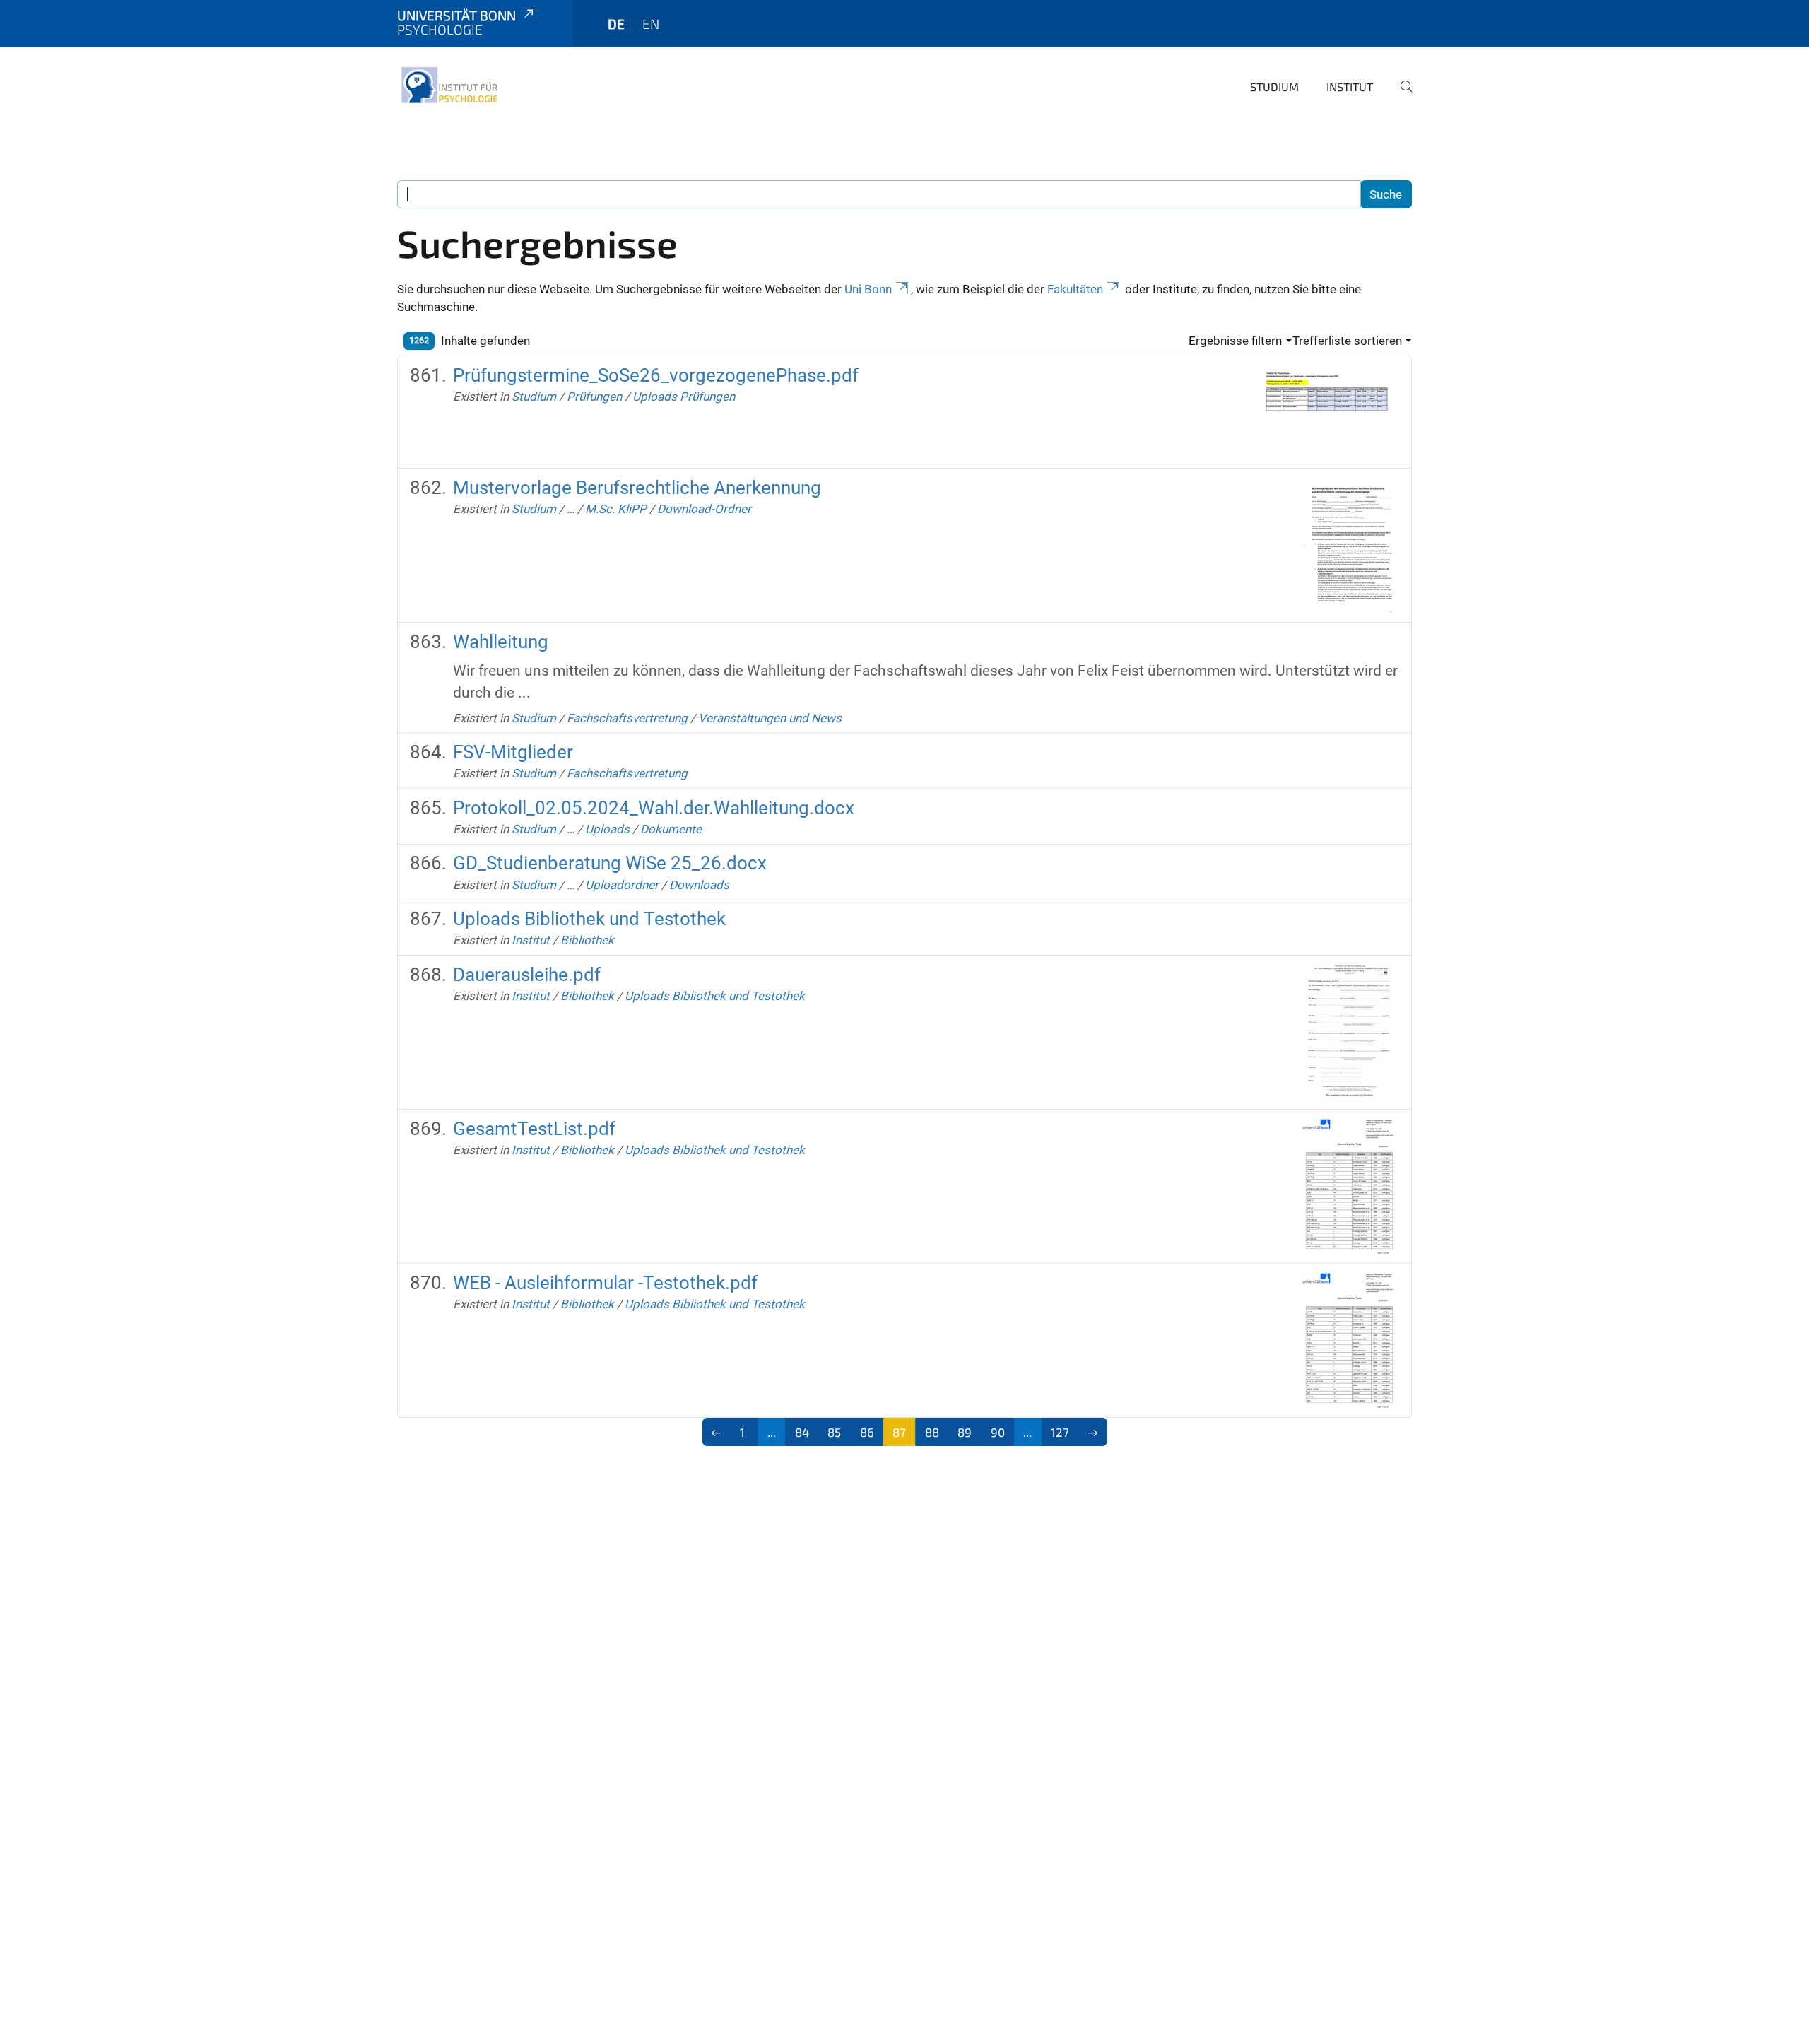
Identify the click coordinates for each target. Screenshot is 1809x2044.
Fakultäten (1075, 289)
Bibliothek (587, 940)
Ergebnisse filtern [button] (1235, 341)
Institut (1350, 87)
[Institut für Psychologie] (449, 85)
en (651, 24)
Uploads (607, 829)
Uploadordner (622, 885)
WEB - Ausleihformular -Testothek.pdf (605, 1283)
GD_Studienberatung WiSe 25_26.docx (610, 863)
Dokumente (671, 829)
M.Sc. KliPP (616, 509)
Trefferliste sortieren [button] (1347, 341)
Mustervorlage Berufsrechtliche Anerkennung (637, 488)
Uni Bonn (868, 289)
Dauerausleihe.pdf (527, 975)
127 (1060, 1432)
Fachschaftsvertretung (627, 718)
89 (965, 1432)
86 (867, 1432)
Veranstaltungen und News (770, 718)
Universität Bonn (456, 15)
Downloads (699, 885)
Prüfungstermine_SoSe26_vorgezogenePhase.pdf (656, 375)
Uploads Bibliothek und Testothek (589, 919)
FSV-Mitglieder (513, 752)
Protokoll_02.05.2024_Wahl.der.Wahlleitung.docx (654, 808)
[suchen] (1401, 96)
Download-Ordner (704, 509)
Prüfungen (594, 397)
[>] (1093, 1432)
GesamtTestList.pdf (534, 1129)
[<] (717, 1432)
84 (802, 1432)
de (616, 24)
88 (932, 1432)
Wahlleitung (501, 642)
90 (998, 1432)
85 (834, 1432)
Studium (1274, 87)
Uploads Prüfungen (684, 397)
